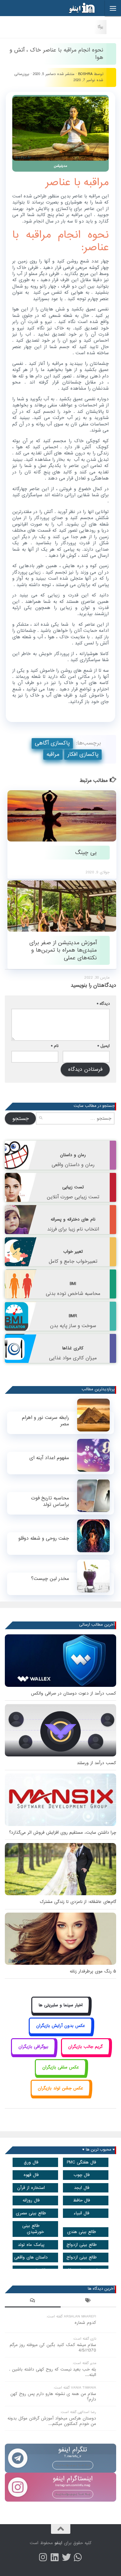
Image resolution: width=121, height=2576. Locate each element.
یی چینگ (86, 853)
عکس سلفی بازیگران (61, 2067)
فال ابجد (82, 2188)
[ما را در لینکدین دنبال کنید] (55, 2557)
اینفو (58, 2543)
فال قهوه (31, 2175)
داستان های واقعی (31, 2257)
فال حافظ (81, 2200)
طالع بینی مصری (31, 2213)
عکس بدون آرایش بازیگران (61, 2026)
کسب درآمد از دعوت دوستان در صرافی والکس (74, 1693)
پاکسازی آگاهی (52, 743)
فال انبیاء (81, 2213)
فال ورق (31, 2162)
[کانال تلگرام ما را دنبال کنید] (78, 2557)
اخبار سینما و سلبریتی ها (61, 2005)
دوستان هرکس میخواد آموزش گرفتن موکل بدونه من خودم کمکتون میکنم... (52, 2421)
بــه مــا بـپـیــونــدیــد (73, 2465)
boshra (85, 74)
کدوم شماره (85, 2323)
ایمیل (104, 1046)
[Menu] (113, 8)
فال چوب (82, 2175)
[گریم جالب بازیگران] (86, 2054)
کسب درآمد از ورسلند (96, 1763)
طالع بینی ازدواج (82, 2245)
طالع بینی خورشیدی (33, 2229)
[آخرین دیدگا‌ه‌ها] (33, 2301)
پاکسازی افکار (83, 754)
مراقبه (53, 754)
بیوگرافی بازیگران (33, 2047)
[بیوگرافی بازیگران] (33, 2054)
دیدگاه (103, 1004)
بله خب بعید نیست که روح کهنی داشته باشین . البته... (53, 2372)
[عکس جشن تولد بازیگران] (61, 2095)
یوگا (101, 27)
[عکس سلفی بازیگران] (60, 2075)
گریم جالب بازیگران (85, 2047)
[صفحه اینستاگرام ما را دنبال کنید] (43, 2557)
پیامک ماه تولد (31, 2245)
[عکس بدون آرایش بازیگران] (60, 2033)
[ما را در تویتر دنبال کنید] (66, 2557)
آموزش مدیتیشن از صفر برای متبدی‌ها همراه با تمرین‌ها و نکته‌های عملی (63, 950)
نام (55, 1046)
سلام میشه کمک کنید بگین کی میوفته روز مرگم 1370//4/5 (53, 2348)
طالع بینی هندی (82, 2232)
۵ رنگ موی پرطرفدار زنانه (93, 1971)
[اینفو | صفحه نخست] (77, 8)
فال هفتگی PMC (81, 2162)
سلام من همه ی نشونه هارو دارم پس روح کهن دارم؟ (53, 2397)
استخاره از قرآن (31, 2188)
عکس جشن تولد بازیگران (60, 2088)
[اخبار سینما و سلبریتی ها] (60, 2012)
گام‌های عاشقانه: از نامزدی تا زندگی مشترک (78, 1902)
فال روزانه (31, 2200)
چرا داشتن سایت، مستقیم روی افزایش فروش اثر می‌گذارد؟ (63, 1833)
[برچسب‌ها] (89, 2301)
